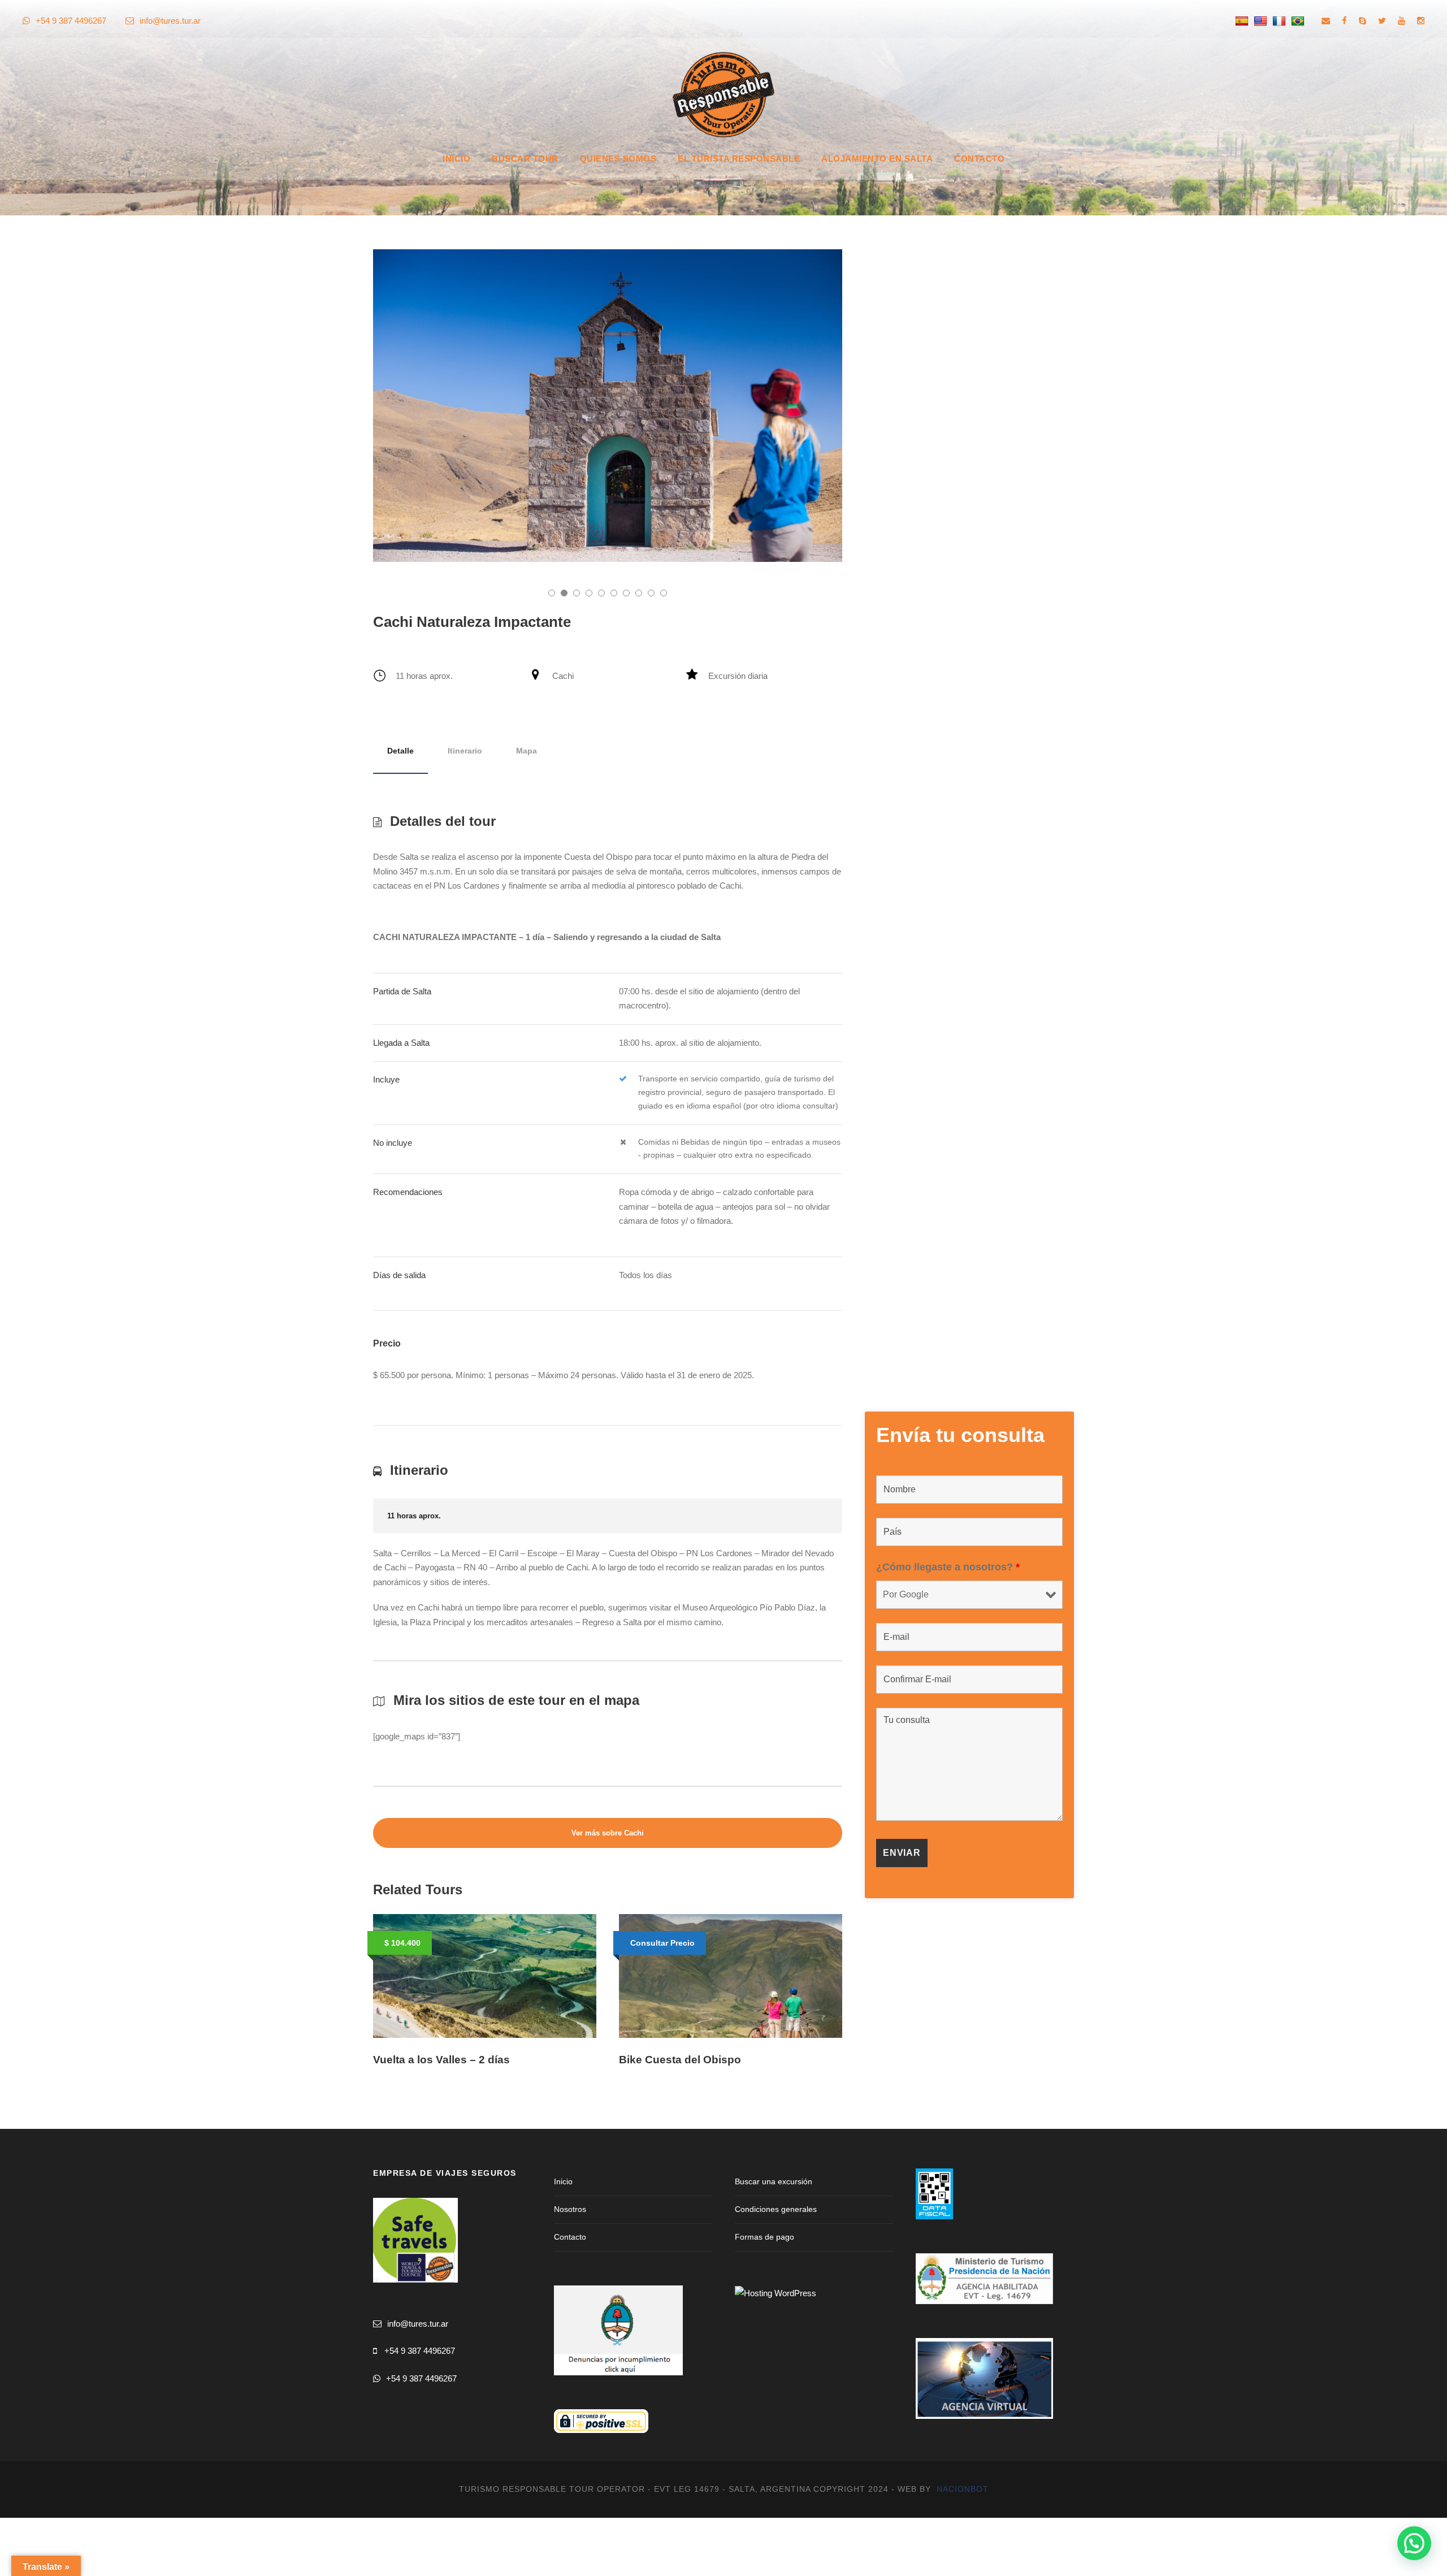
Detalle (400, 751)
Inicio (456, 159)
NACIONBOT (963, 2489)
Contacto (979, 159)
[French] (1281, 21)
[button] (1414, 2543)
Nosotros (570, 2209)
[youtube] (1401, 21)
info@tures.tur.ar (170, 21)
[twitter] (1382, 21)
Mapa (527, 751)
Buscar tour (525, 159)
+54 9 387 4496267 (420, 2351)
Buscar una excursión (774, 2181)
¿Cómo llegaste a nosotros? (948, 1567)
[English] (1262, 21)
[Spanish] (1243, 21)
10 (664, 593)
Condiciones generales (776, 2209)
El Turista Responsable (739, 159)
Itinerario (465, 751)
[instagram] (1421, 21)
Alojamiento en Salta (877, 159)
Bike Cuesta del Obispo (680, 2060)
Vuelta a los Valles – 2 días (441, 2060)
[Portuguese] (1299, 21)
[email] (1326, 21)
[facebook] (1344, 21)
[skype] (1362, 21)
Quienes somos (618, 159)
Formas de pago (764, 2237)
